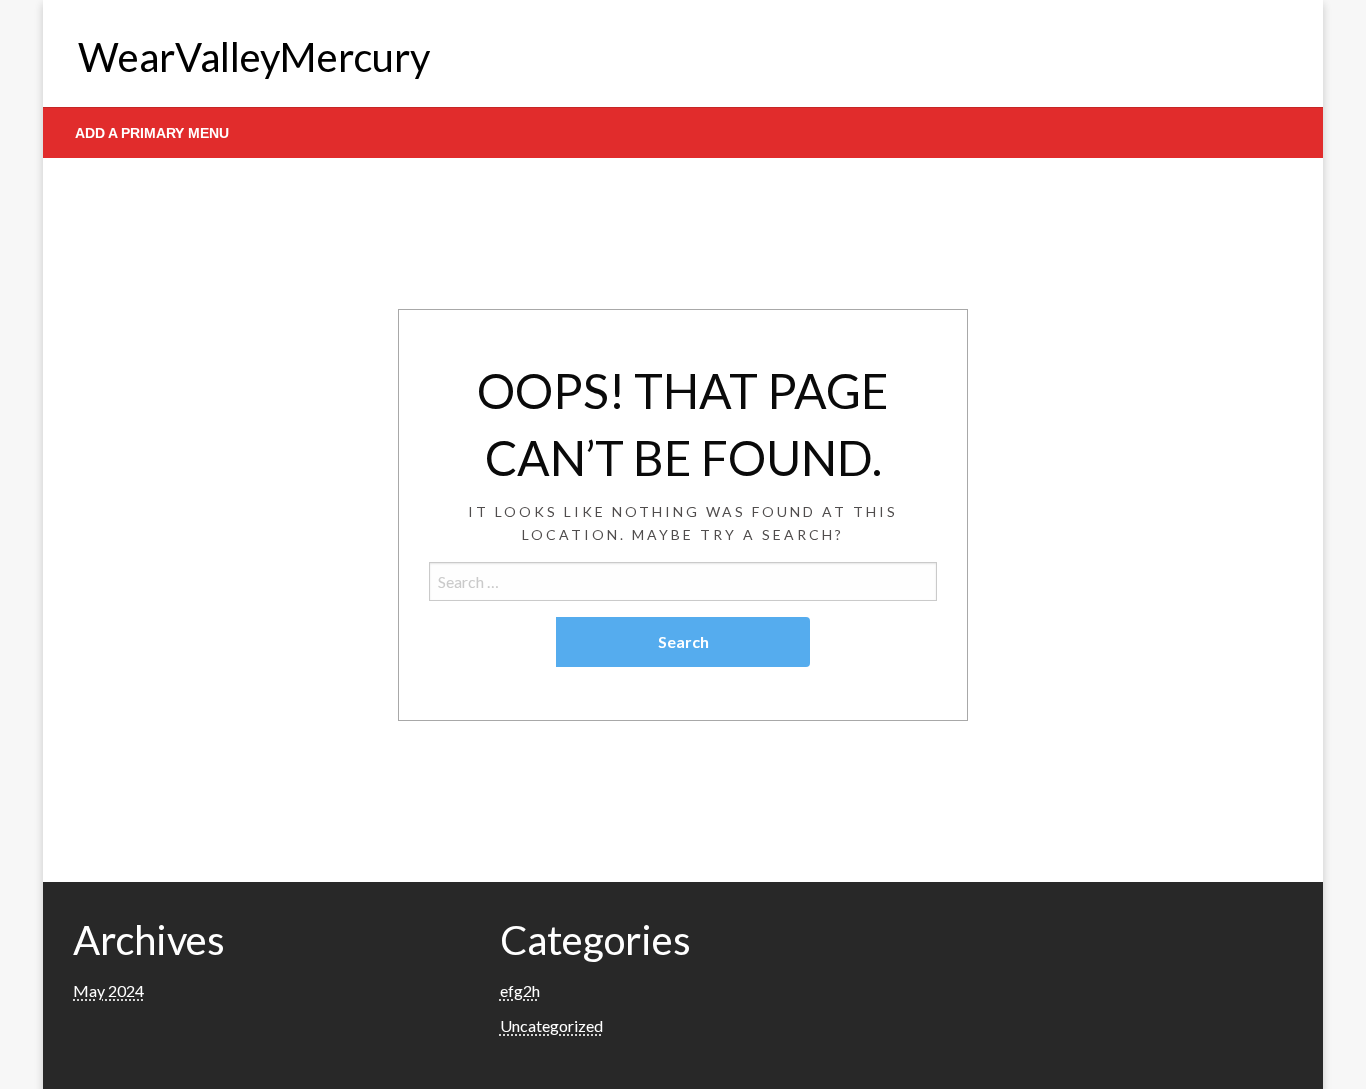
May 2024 (108, 990)
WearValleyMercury (254, 57)
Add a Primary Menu (152, 133)
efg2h (520, 990)
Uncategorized (551, 1025)
